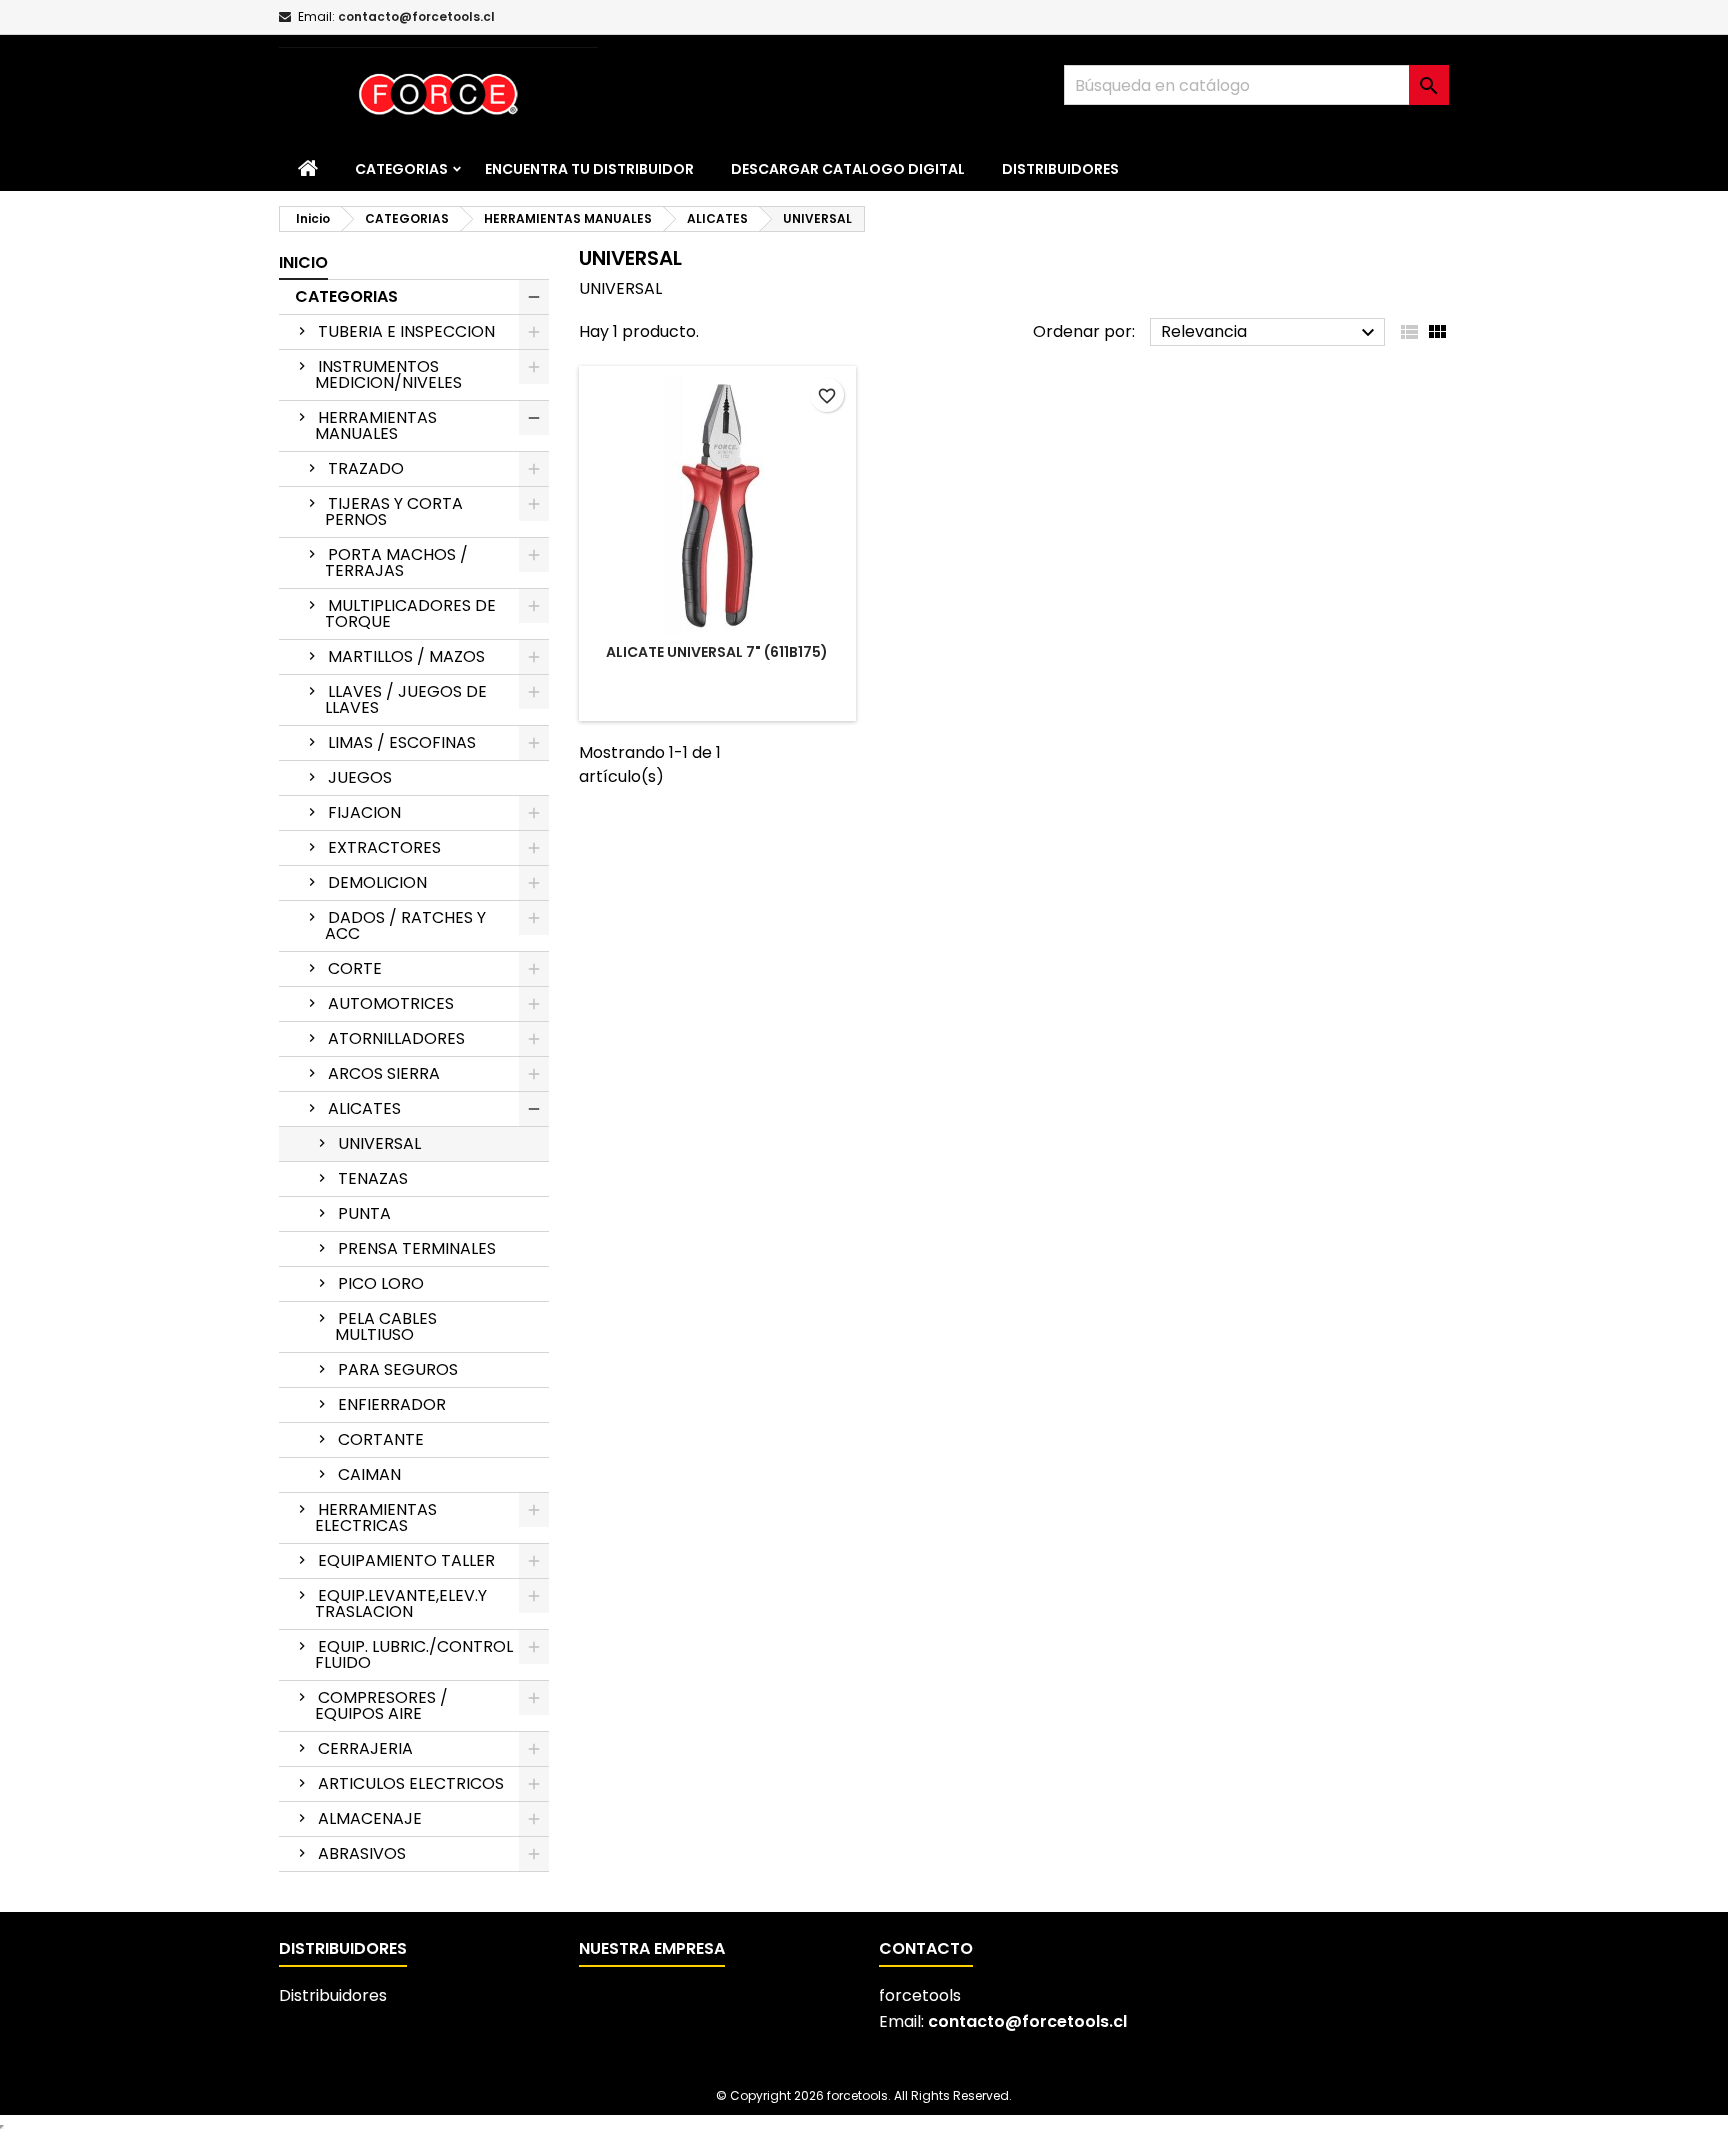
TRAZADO (366, 468)
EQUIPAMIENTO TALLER (406, 1560)
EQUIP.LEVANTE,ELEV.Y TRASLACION (401, 1603)
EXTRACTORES (384, 847)
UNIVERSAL (379, 1143)
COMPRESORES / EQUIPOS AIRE (381, 1705)
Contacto (926, 1948)
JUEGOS (360, 777)
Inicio (303, 262)
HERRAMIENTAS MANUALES (376, 425)
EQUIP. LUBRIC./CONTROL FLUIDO (414, 1654)
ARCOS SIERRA (384, 1073)
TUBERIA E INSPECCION (406, 331)
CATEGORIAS (401, 169)
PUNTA (364, 1213)
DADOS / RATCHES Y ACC (405, 925)
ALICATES (364, 1108)
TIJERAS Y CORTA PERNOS (394, 511)
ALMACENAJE (370, 1818)
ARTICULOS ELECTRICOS (411, 1783)
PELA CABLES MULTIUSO (386, 1326)
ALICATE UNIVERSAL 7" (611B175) (717, 652)
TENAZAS (373, 1178)
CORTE (355, 968)
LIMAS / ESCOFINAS (402, 742)
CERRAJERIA (365, 1748)
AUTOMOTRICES (391, 1003)
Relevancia (1270, 332)
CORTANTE (381, 1439)
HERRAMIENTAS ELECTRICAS (376, 1517)
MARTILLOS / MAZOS (406, 656)
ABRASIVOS (362, 1853)
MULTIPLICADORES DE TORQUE (410, 613)
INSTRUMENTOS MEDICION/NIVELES (388, 374)
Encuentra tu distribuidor (589, 169)
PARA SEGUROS (398, 1369)
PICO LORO (381, 1283)
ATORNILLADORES (396, 1038)
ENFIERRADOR (392, 1404)
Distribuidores (1060, 169)
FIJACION (364, 812)
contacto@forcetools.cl (416, 16)
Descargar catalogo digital (848, 169)
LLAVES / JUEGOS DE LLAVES (406, 699)
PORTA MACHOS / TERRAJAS (396, 562)
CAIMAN (369, 1474)
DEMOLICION (377, 882)
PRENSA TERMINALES (417, 1248)
